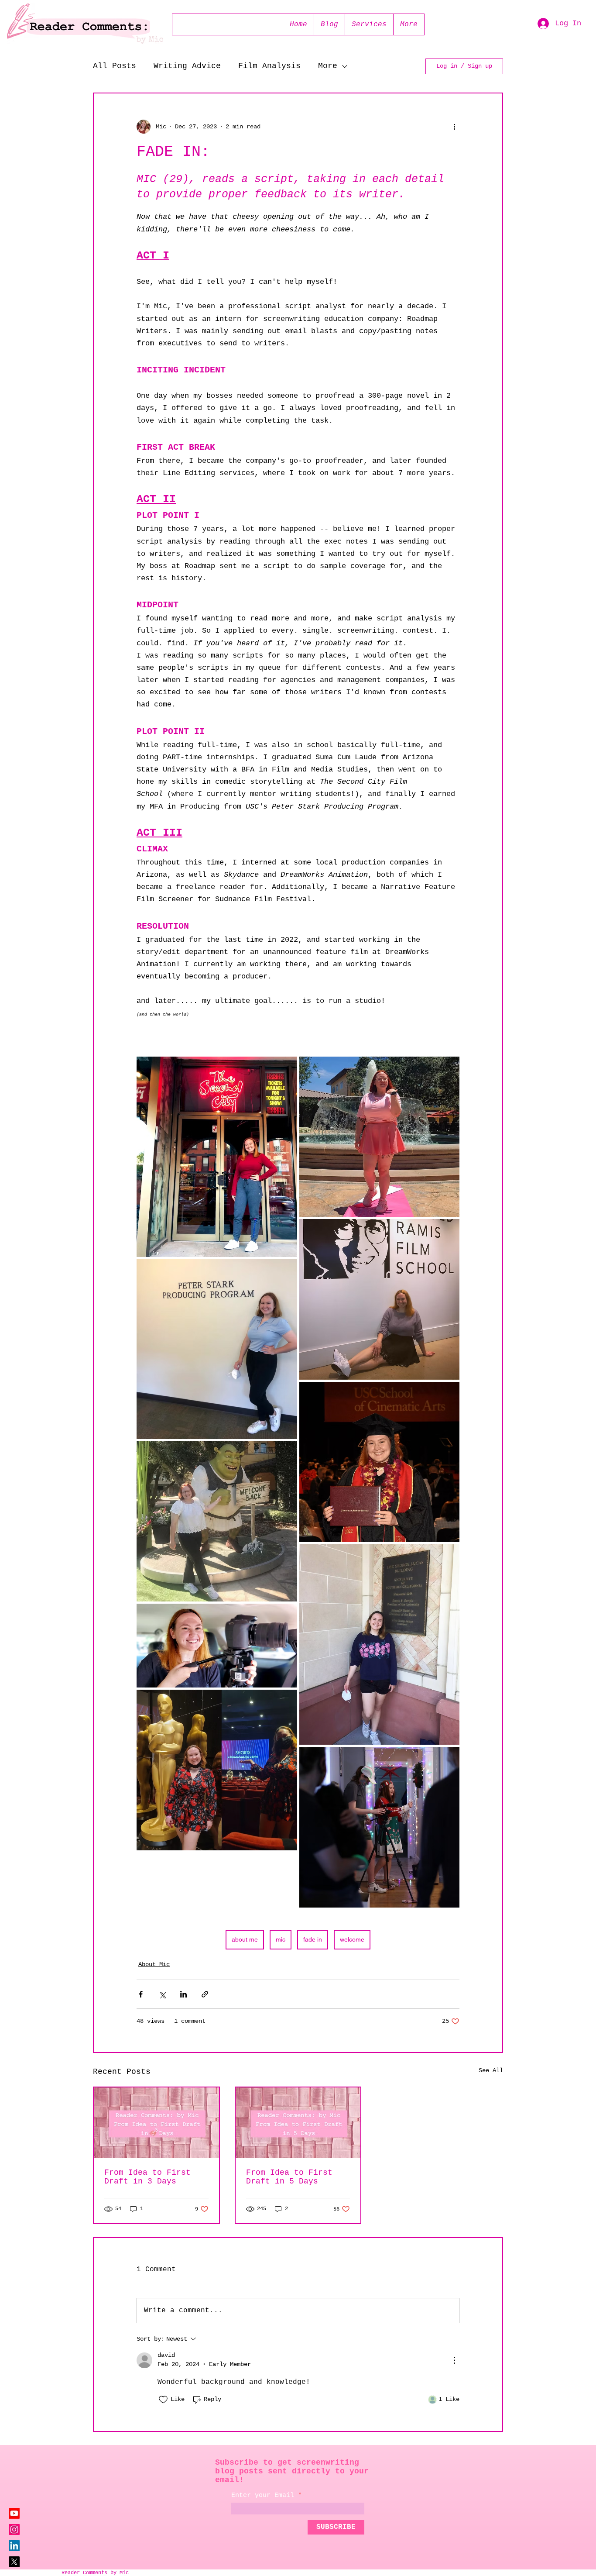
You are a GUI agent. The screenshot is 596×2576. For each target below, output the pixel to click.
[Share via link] (205, 1994)
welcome (352, 1939)
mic (281, 1939)
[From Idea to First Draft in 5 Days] (298, 2123)
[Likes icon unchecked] (163, 2400)
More (328, 66)
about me (245, 1939)
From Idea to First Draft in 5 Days (289, 2177)
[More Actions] (454, 2360)
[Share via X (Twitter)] (162, 1994)
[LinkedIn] (14, 2546)
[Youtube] (14, 2513)
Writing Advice (187, 66)
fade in (313, 1939)
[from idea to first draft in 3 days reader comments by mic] (156, 2123)
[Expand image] (217, 1157)
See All (491, 2070)
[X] (14, 2562)
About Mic (154, 1964)
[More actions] (454, 127)
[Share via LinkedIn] (183, 1994)
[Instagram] (14, 2530)
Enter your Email (263, 2495)
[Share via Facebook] (141, 1994)
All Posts (115, 66)
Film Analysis (269, 66)
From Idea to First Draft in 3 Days (147, 2177)
